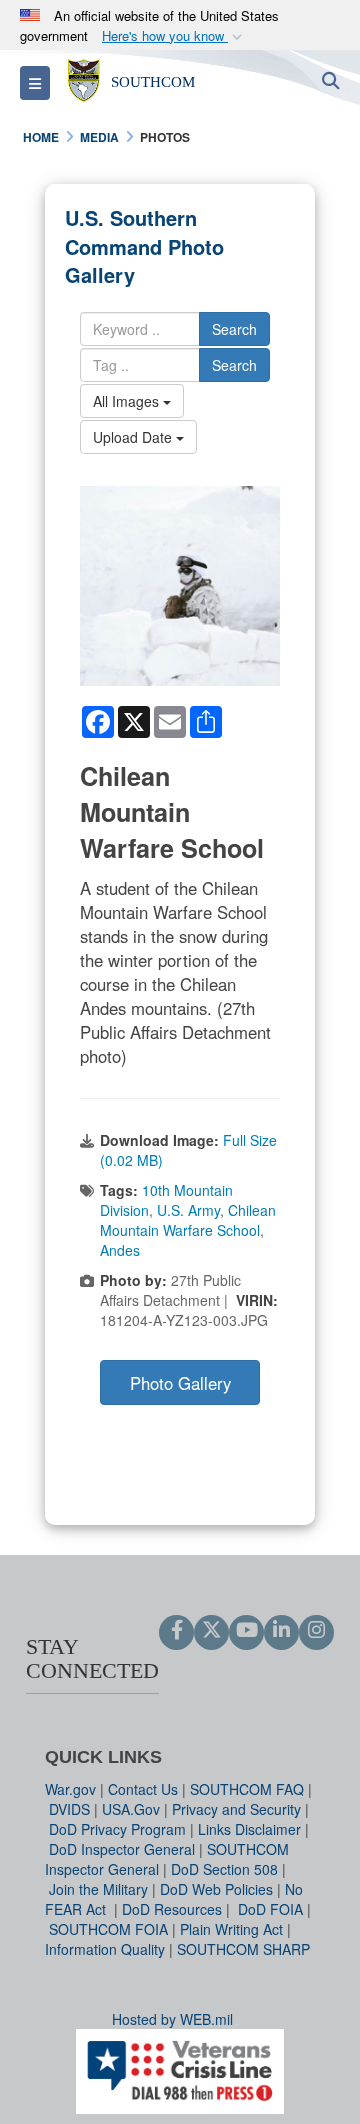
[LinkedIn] (281, 1631)
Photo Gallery (180, 1383)
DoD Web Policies (216, 1889)
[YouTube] (246, 1631)
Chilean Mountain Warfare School (188, 1220)
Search (234, 329)
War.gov (70, 1789)
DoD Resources (172, 1909)
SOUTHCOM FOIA (108, 1929)
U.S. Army (188, 1210)
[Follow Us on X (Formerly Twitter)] (211, 1631)
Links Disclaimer (249, 1829)
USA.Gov (131, 1809)
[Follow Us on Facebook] (176, 1631)
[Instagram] (316, 1631)
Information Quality (105, 1949)
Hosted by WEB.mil (172, 2019)
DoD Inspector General (122, 1849)
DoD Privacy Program (117, 1829)
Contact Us (143, 1789)
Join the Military (98, 1889)
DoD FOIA (270, 1909)
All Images (128, 401)
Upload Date (134, 437)
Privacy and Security (236, 1809)
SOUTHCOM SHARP (243, 1949)
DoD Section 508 (224, 1869)
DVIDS (69, 1809)
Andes (120, 1250)
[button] (174, 36)
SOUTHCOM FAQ (247, 1789)
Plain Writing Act (231, 1929)
